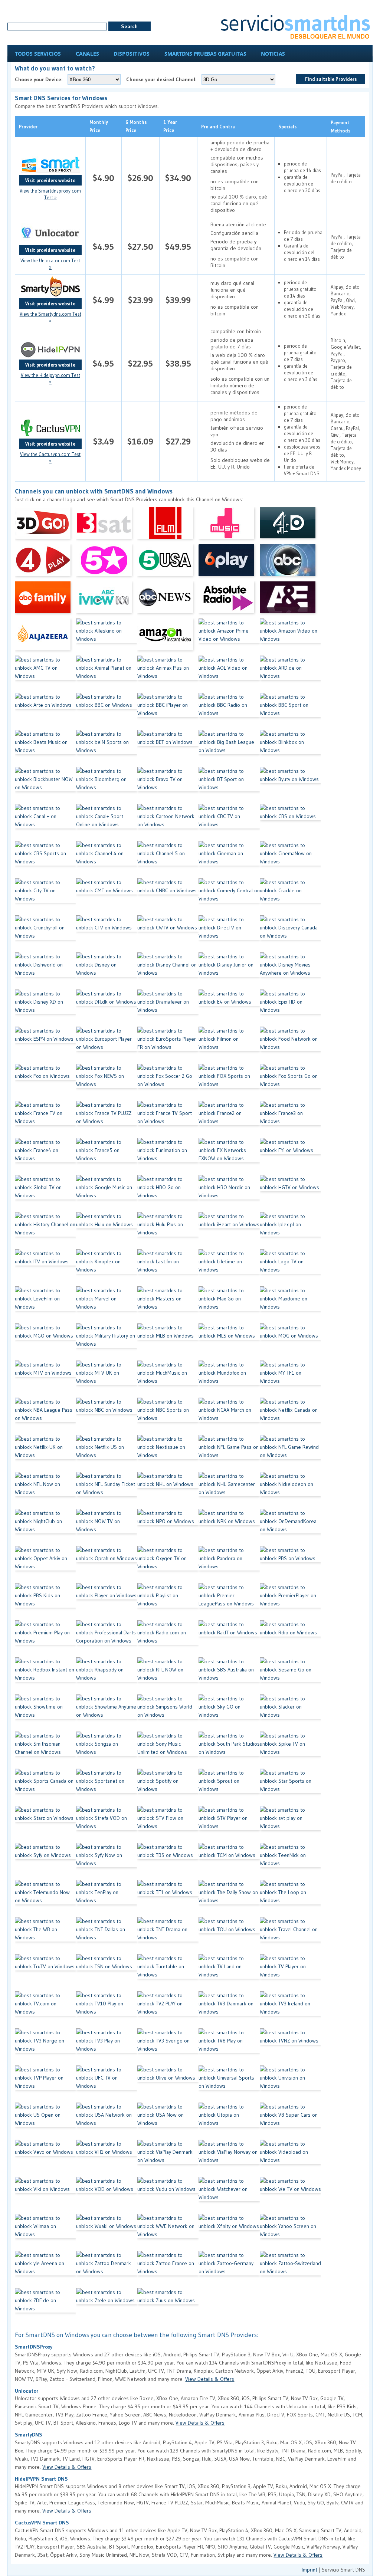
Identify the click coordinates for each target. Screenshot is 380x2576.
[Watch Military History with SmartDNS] (107, 1342)
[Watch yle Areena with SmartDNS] (45, 2270)
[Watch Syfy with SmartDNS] (45, 1861)
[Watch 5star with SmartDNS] (107, 563)
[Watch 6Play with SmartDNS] (229, 563)
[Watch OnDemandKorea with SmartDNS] (290, 1527)
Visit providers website (50, 180)
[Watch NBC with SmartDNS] (107, 1416)
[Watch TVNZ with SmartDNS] (290, 2047)
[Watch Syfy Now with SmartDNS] (107, 1861)
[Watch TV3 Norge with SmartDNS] (45, 2047)
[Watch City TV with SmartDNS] (45, 897)
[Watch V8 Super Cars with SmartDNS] (290, 2121)
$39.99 (178, 300)
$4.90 (104, 178)
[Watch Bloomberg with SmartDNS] (107, 785)
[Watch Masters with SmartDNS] (168, 1305)
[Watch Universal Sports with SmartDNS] (229, 2084)
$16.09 (140, 441)
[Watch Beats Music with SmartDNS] (45, 748)
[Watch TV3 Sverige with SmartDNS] (168, 2047)
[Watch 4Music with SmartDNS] (229, 526)
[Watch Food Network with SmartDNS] (290, 1045)
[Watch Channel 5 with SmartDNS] (168, 860)
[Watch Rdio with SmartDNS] (290, 1639)
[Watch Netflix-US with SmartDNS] (107, 1453)
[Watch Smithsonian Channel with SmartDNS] (45, 1750)
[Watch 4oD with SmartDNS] (290, 526)
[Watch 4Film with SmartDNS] (168, 526)
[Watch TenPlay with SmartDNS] (107, 1899)
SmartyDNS (29, 2435)
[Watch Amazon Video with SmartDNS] (290, 637)
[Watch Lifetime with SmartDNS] (229, 1268)
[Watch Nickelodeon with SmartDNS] (290, 1490)
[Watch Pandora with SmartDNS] (229, 1565)
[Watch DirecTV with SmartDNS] (229, 934)
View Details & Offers (210, 2379)
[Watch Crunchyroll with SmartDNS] (45, 934)
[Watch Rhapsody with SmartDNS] (107, 1676)
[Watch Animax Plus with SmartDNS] (168, 674)
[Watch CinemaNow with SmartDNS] (290, 860)
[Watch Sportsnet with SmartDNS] (107, 1787)
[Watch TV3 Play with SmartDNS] (107, 2047)
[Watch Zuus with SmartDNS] (168, 2307)
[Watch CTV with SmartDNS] (107, 934)
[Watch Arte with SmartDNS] (45, 711)
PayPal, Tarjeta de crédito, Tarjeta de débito (346, 247)
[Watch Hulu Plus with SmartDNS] (168, 1231)
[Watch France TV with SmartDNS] (45, 1119)
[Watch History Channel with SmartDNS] (45, 1231)
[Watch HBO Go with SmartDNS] (168, 1194)
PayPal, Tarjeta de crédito (346, 178)
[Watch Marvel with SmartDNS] (107, 1305)
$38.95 (178, 363)
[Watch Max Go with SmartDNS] (229, 1305)
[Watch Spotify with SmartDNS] (168, 1787)
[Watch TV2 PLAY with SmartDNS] (168, 2010)
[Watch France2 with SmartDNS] (229, 1119)
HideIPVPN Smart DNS (41, 2479)
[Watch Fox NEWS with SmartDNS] (107, 1082)
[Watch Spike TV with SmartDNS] (290, 1750)
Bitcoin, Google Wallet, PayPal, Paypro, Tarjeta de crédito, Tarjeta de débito (346, 364)
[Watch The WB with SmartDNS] (45, 1936)
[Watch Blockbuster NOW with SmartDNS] (45, 785)
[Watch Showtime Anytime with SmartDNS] (107, 1713)
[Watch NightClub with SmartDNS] (45, 1527)
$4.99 (103, 300)
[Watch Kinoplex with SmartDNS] (107, 1268)
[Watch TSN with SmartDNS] (107, 1973)
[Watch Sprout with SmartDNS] (229, 1787)
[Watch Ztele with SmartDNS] (107, 2307)
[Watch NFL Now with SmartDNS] (45, 1490)
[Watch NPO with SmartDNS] (168, 1527)
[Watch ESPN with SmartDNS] (45, 1045)
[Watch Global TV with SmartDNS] (45, 1194)
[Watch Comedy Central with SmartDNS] (229, 897)
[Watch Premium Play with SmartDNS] (45, 1639)
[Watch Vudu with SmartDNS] (168, 2195)
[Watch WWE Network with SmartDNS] (168, 2232)
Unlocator (27, 2391)
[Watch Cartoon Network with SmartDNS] (168, 823)
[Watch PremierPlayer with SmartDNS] (290, 1602)
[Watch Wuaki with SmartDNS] (107, 2232)
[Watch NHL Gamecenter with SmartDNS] (229, 1490)
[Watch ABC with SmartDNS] (290, 563)
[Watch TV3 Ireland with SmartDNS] (290, 2010)
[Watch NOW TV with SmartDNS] (107, 1527)
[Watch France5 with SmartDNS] (107, 1156)
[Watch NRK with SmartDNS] (229, 1527)
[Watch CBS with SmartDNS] (290, 823)
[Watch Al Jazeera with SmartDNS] (45, 637)
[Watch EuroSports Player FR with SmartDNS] (168, 1045)
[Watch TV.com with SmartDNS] (45, 2010)
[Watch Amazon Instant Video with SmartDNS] (168, 637)
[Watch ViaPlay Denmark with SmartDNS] (168, 2158)
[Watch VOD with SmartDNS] (107, 2195)
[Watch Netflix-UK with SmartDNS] (45, 1453)
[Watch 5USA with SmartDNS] (168, 563)
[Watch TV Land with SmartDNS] (229, 1973)
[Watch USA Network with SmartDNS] (107, 2121)
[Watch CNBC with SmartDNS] (168, 897)
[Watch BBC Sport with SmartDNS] (290, 711)
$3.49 (104, 441)
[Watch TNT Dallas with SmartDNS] (107, 1936)
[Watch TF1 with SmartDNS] (168, 1899)
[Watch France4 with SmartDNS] (45, 1156)
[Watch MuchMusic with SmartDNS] (168, 1379)
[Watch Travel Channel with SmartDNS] (290, 1936)
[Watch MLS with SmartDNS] (229, 1342)
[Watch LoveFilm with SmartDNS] (45, 1305)
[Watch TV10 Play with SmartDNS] (107, 2010)
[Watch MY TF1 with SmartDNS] (290, 1379)
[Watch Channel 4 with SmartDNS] (107, 860)
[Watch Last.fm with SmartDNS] (168, 1268)
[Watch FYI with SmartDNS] (290, 1156)
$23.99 (140, 300)
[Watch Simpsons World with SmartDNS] (168, 1713)
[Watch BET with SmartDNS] (168, 748)
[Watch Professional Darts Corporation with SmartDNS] (107, 1639)
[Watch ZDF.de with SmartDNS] (45, 2307)
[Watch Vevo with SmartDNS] (45, 2158)
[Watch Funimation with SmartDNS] (168, 1156)
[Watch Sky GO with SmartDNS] (229, 1713)
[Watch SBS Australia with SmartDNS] (229, 1676)
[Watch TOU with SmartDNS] (229, 1936)
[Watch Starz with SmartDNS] (45, 1824)
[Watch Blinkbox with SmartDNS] (290, 748)
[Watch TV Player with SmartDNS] (290, 1973)
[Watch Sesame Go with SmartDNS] (290, 1676)
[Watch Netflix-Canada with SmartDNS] (290, 1416)
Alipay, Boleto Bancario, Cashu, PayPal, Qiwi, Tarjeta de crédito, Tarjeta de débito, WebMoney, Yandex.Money (346, 442)
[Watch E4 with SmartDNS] (229, 1008)
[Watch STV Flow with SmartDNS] (168, 1824)
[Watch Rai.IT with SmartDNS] (229, 1639)
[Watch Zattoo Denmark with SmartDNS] (107, 2270)
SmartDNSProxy (34, 2347)
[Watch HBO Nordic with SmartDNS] (229, 1194)
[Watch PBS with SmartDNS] (290, 1565)
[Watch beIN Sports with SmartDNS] (107, 748)
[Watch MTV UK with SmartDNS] (107, 1379)
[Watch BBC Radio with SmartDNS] (229, 711)
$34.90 (178, 178)
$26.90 (140, 178)
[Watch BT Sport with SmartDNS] (229, 785)
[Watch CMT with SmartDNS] (107, 897)
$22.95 (140, 363)
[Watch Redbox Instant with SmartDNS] (45, 1676)
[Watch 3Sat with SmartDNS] (107, 526)
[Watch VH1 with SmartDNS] (107, 2158)
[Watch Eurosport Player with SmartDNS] (107, 1045)
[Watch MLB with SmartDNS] (168, 1342)
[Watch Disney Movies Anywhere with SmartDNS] (290, 971)
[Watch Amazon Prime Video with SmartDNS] (229, 637)
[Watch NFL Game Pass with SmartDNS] (229, 1453)
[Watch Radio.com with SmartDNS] (168, 1639)
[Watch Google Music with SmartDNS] (107, 1194)
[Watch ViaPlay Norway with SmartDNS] (229, 2158)
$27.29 (178, 441)
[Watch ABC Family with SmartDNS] (45, 600)
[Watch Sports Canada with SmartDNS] (45, 1787)
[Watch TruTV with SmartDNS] (45, 1973)
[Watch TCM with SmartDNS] (229, 1861)
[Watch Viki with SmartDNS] (45, 2195)
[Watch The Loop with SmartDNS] (290, 1899)
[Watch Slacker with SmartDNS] (290, 1713)
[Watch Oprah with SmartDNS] (107, 1565)
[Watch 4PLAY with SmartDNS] (45, 563)
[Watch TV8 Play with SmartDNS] (229, 2047)
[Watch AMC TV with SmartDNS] (45, 674)
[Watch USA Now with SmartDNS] (168, 2121)
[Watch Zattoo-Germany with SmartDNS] (229, 2270)
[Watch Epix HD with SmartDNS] (290, 1008)
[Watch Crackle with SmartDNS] (290, 897)
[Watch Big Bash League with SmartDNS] (229, 748)
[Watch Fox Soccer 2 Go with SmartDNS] (168, 1082)
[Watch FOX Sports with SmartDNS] (229, 1082)
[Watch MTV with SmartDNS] (45, 1379)
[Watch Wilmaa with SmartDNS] (45, 2232)
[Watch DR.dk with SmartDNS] (107, 1008)
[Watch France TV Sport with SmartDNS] (168, 1119)
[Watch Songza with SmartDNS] (107, 1750)
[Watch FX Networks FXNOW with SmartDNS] (229, 1156)
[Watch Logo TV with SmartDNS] (290, 1268)
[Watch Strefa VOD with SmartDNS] (107, 1824)
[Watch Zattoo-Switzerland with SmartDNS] (290, 2270)
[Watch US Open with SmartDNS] (45, 2121)
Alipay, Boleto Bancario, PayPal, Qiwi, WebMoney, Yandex (345, 300)
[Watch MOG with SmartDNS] (290, 1342)
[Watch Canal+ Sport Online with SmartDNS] (107, 823)
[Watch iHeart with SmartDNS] (229, 1231)
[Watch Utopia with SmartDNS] (229, 2121)
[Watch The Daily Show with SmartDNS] (229, 1899)
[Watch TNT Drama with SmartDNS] (168, 1936)
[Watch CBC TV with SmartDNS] (229, 823)
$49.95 (178, 247)
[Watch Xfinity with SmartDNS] (229, 2232)
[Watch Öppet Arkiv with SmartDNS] (45, 1565)
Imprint (309, 2570)
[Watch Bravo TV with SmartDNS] (168, 785)
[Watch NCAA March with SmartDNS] (229, 1416)
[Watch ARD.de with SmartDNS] (290, 674)
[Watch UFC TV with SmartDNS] (107, 2084)
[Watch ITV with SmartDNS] (45, 1268)
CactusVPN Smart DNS (42, 2523)
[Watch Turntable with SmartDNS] (168, 1973)
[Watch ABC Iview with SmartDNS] (107, 600)
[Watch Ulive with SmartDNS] (168, 2084)
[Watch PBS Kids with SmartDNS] (45, 1602)
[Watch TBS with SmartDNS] (168, 1861)
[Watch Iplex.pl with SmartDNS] (290, 1231)
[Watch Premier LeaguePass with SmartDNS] (229, 1602)
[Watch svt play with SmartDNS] (290, 1824)
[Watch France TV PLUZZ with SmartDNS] (107, 1119)
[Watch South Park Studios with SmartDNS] (229, 1750)
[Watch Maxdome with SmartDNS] (290, 1305)
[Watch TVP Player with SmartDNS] (45, 2084)
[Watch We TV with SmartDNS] (290, 2195)
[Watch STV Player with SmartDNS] (229, 1824)
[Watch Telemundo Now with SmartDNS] (45, 1899)
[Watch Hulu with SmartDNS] (107, 1231)
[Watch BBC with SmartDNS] (107, 711)
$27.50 (140, 247)
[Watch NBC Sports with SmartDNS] (168, 1416)
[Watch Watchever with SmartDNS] (229, 2195)
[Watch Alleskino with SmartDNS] (107, 637)
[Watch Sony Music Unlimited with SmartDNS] (168, 1750)
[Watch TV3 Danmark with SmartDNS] (229, 2010)
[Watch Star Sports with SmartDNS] (290, 1787)
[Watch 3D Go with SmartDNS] (45, 526)
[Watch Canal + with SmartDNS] (45, 823)
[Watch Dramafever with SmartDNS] (168, 1008)
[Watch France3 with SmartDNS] (290, 1119)
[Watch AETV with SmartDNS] (290, 600)
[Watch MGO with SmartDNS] (45, 1342)
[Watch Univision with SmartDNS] (290, 2084)
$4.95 (103, 247)
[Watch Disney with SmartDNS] (107, 971)
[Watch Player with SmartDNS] (107, 1602)
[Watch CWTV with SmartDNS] (168, 934)
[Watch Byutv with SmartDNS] (290, 785)
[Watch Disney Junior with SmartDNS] (229, 971)
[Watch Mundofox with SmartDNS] (229, 1379)
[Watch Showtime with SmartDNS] (45, 1713)
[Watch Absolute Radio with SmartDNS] (229, 600)
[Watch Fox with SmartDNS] (45, 1082)
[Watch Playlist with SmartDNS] (168, 1602)
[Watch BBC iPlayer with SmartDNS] (168, 711)
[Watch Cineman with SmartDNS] (229, 860)
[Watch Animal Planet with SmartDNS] (107, 674)
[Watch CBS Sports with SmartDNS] (45, 860)
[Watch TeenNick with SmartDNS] (290, 1861)
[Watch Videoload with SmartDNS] (290, 2158)
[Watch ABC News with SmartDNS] (168, 600)
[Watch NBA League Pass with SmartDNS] (45, 1416)
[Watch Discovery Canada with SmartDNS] (290, 934)
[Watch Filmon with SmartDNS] (229, 1045)
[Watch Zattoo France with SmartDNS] (168, 2270)
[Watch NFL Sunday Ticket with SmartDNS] (107, 1490)
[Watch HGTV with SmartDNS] (290, 1194)
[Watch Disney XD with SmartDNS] (45, 1008)
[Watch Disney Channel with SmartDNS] (168, 971)
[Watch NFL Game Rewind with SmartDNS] (290, 1453)
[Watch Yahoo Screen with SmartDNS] (290, 2232)
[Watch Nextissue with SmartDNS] (168, 1453)
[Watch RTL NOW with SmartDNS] (168, 1676)
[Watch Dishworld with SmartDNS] (45, 971)
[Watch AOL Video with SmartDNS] (229, 674)
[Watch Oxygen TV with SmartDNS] (168, 1565)
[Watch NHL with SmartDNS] (168, 1490)
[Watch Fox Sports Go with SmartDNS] (290, 1082)
